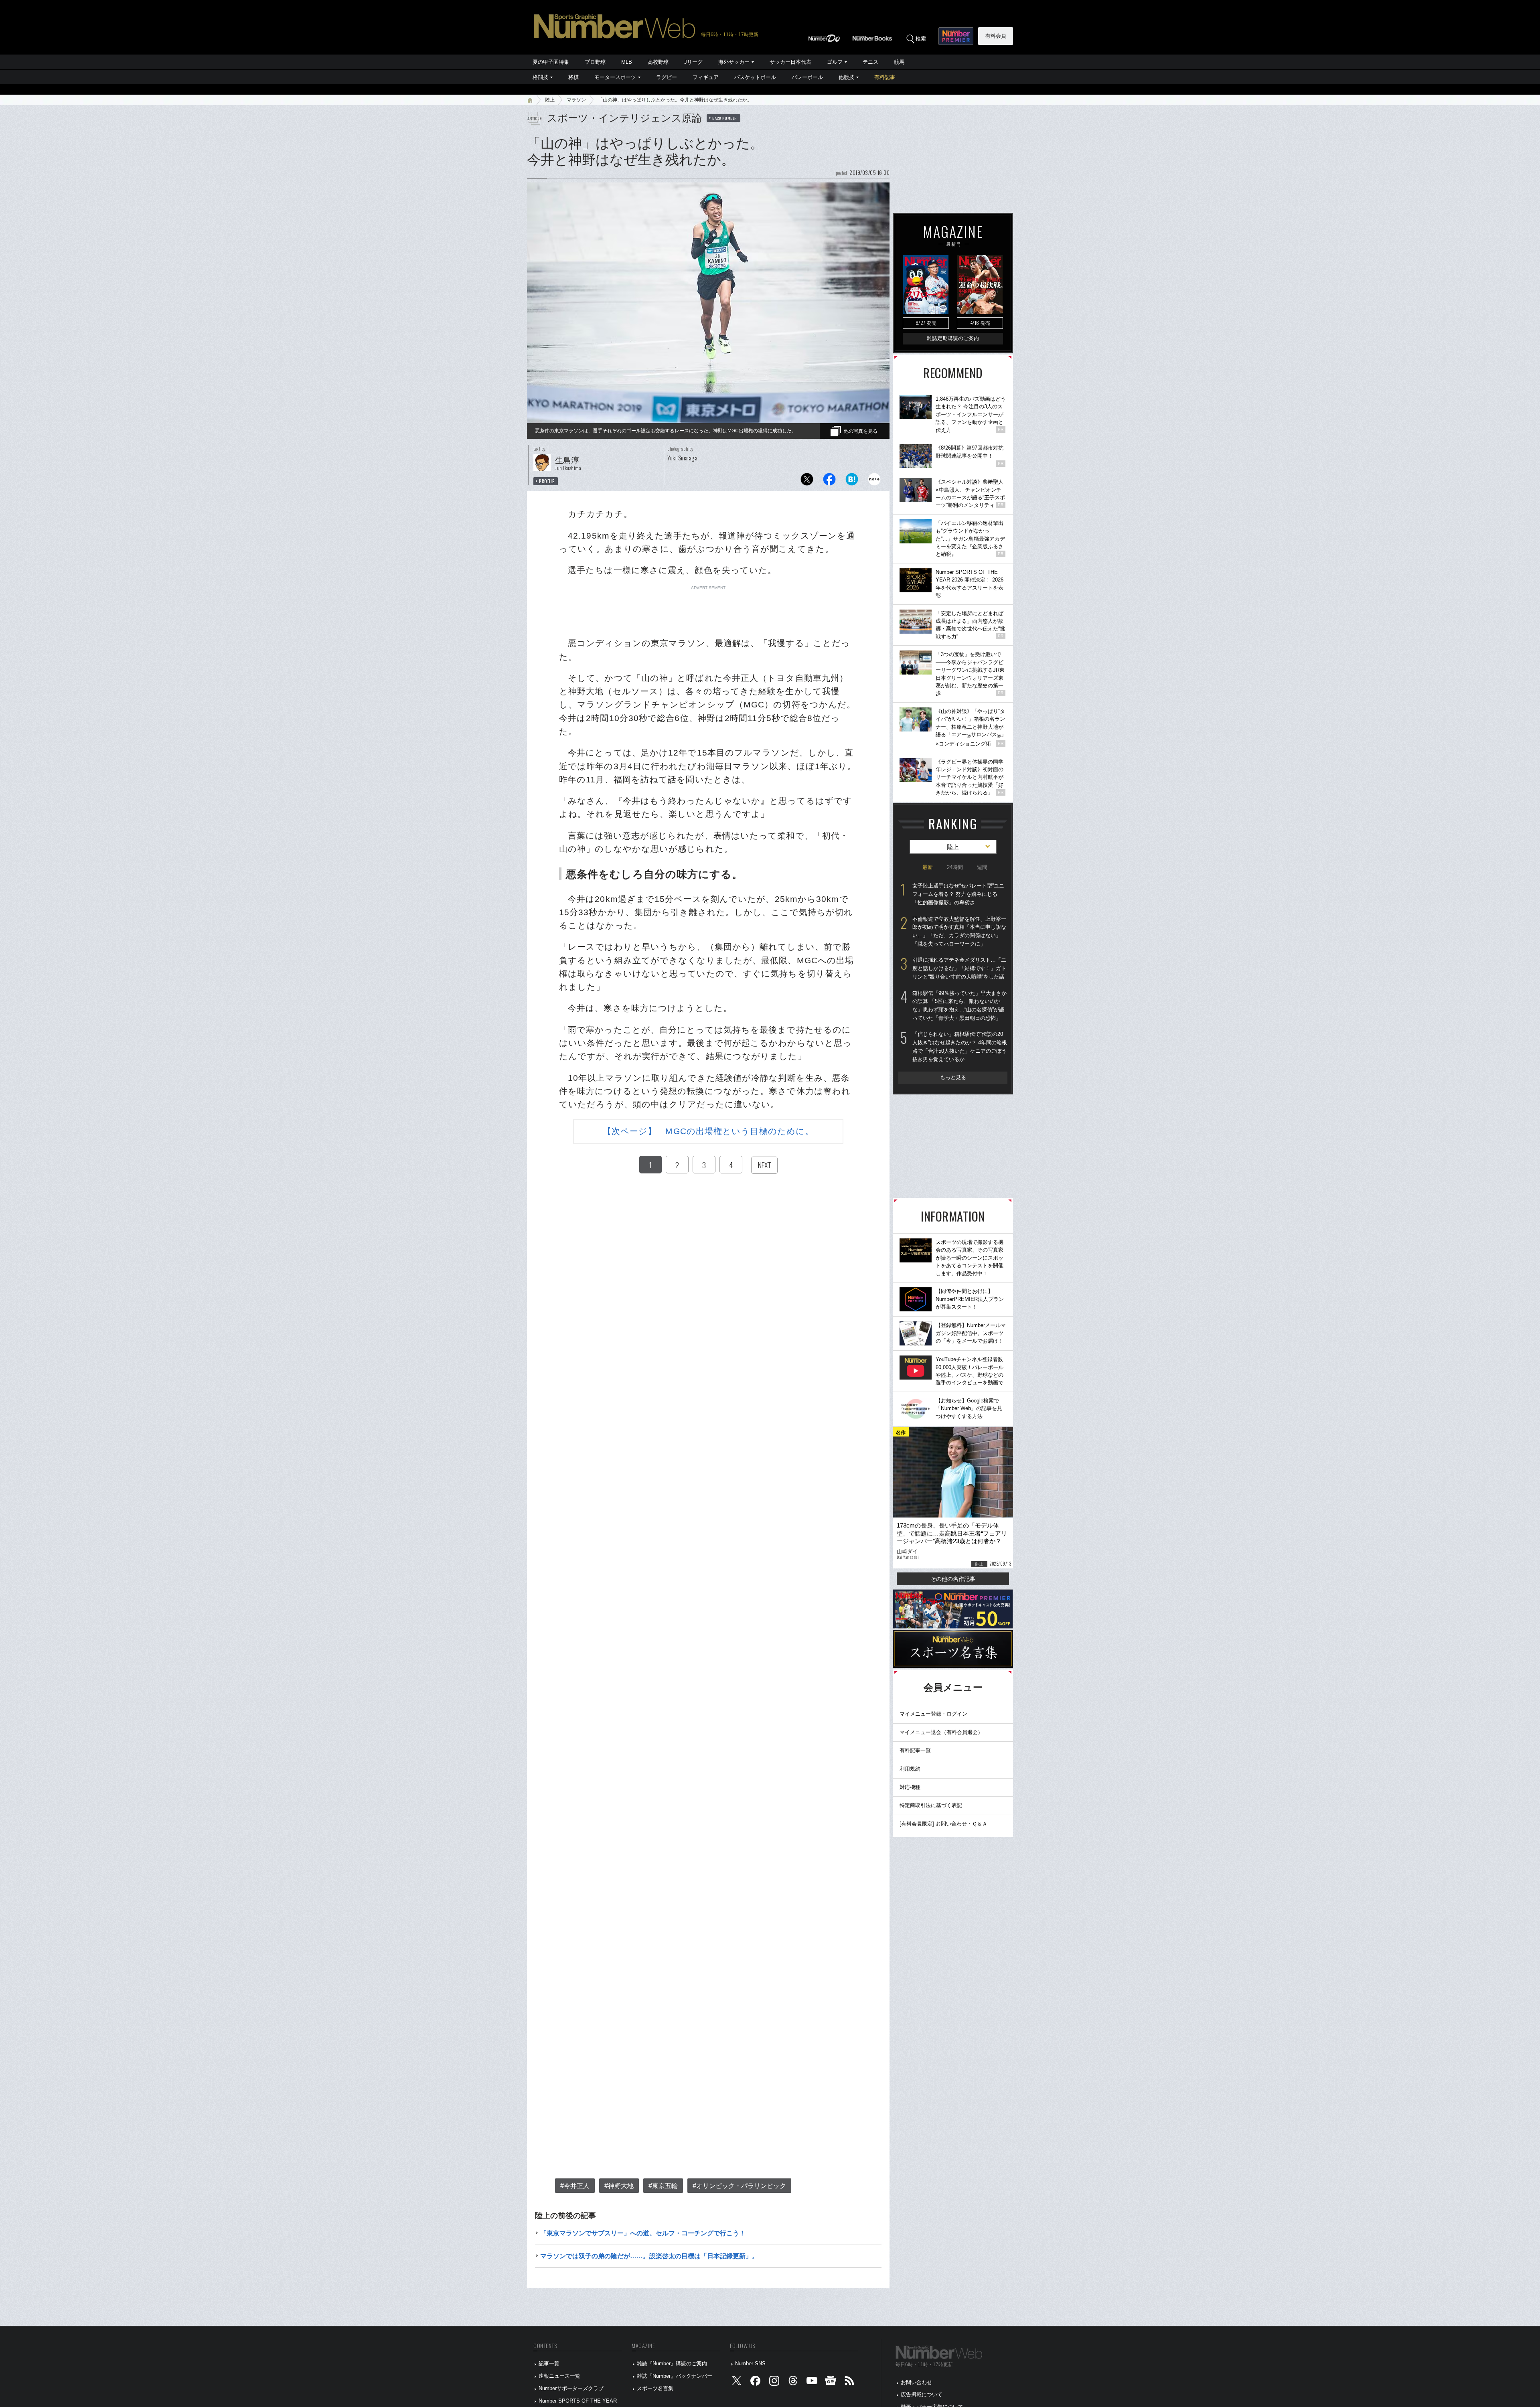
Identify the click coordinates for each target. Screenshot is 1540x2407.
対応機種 (910, 1787)
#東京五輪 (663, 2186)
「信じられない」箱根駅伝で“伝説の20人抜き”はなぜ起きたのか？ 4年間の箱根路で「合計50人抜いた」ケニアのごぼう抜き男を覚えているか (960, 1046)
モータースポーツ (615, 77)
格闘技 (540, 77)
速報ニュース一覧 (559, 2376)
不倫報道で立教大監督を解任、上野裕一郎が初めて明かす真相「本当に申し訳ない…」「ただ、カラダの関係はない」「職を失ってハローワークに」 (959, 931)
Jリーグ (693, 62)
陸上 (550, 100)
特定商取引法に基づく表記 (931, 1805)
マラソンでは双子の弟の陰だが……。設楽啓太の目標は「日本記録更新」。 (649, 2256)
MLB (627, 62)
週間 (982, 867)
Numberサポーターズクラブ (571, 2388)
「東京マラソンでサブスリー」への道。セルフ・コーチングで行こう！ (643, 2233)
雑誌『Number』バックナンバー (675, 2376)
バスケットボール (755, 77)
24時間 (955, 867)
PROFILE (547, 481)
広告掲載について (922, 2394)
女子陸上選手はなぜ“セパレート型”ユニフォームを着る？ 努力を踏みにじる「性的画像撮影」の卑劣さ (958, 894)
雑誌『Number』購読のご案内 (672, 2363)
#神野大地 (619, 2186)
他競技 (846, 77)
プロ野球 (595, 62)
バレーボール (807, 77)
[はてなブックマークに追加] (852, 481)
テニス (870, 62)
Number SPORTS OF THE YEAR (578, 2401)
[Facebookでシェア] (829, 481)
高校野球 (658, 62)
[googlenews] (831, 2382)
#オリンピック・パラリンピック (739, 2186)
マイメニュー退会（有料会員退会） (941, 1732)
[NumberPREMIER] (956, 36)
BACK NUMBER (725, 118)
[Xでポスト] (807, 481)
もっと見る (953, 1077)
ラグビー (667, 77)
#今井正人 (575, 2186)
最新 (928, 867)
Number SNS (750, 2363)
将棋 (573, 77)
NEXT (764, 1165)
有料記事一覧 (915, 1750)
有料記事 (885, 77)
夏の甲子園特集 (551, 62)
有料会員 (996, 36)
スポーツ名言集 (655, 2388)
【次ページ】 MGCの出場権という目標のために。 (708, 1131)
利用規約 (910, 1769)
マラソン (576, 100)
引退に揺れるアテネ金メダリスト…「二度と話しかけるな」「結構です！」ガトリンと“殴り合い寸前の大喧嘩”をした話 (959, 968)
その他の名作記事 (953, 1579)
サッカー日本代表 (790, 62)
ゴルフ (835, 62)
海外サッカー (734, 62)
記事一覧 (549, 2363)
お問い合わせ (916, 2382)
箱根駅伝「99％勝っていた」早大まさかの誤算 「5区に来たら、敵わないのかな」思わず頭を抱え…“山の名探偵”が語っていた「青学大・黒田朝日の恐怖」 (959, 1006)
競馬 (899, 62)
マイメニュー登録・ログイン (933, 1714)
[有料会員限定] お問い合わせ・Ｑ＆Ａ (943, 1824)
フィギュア (706, 77)
